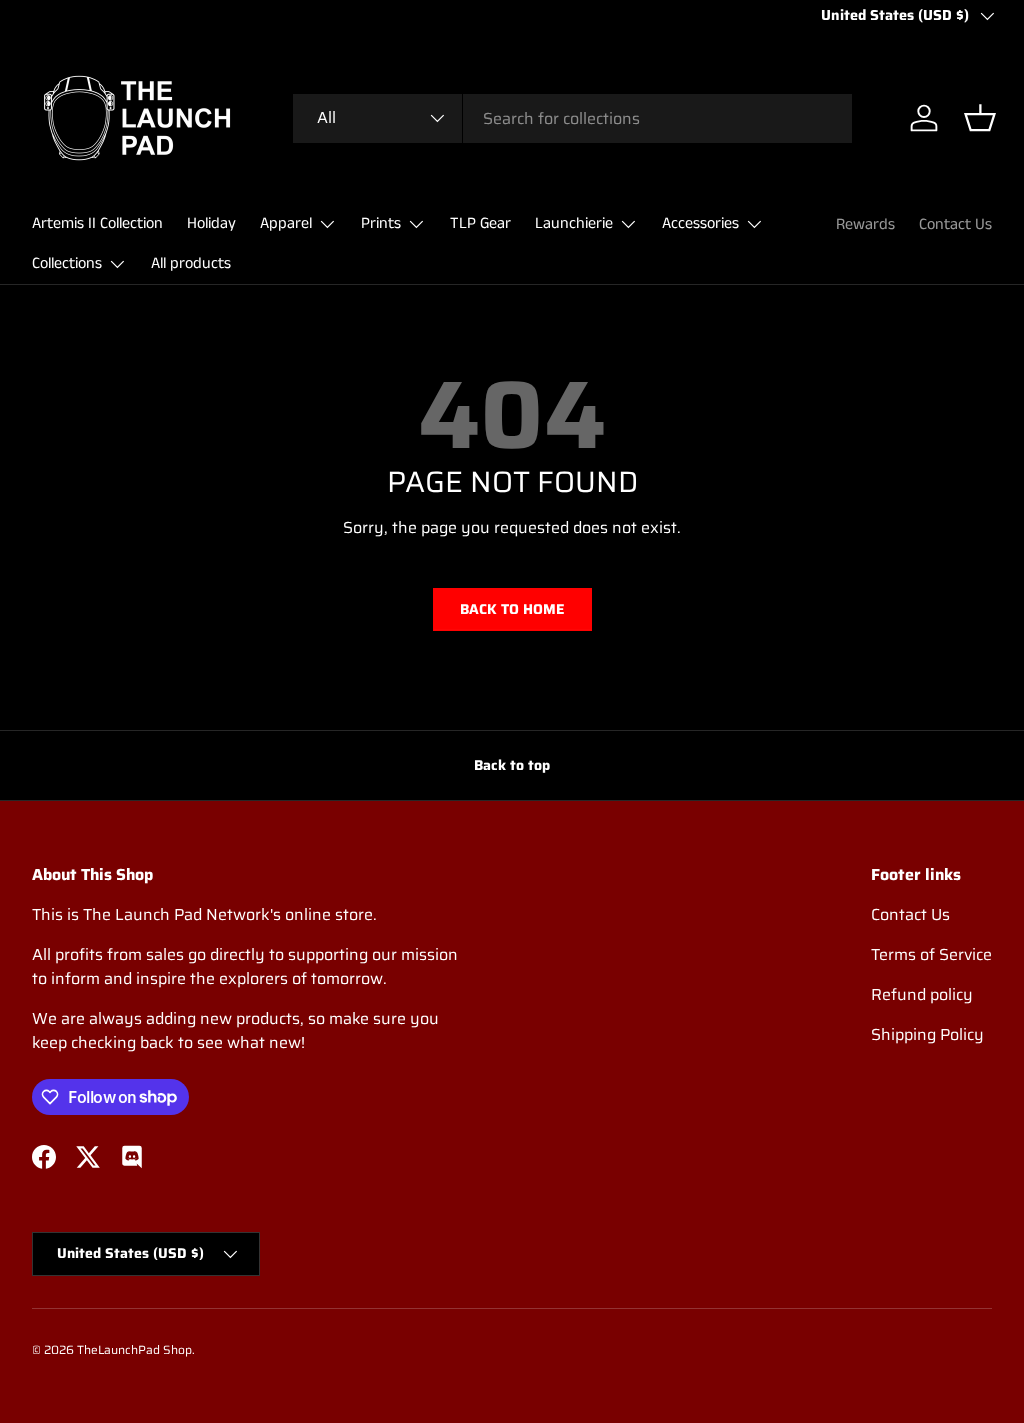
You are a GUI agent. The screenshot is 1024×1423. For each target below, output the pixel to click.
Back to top (512, 765)
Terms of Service (931, 954)
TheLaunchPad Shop (134, 1349)
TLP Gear (480, 223)
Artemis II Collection (97, 223)
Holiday (211, 223)
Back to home (512, 609)
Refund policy (922, 994)
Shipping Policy (927, 1034)
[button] (980, 118)
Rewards (865, 224)
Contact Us (955, 224)
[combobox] (572, 118)
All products (191, 263)
